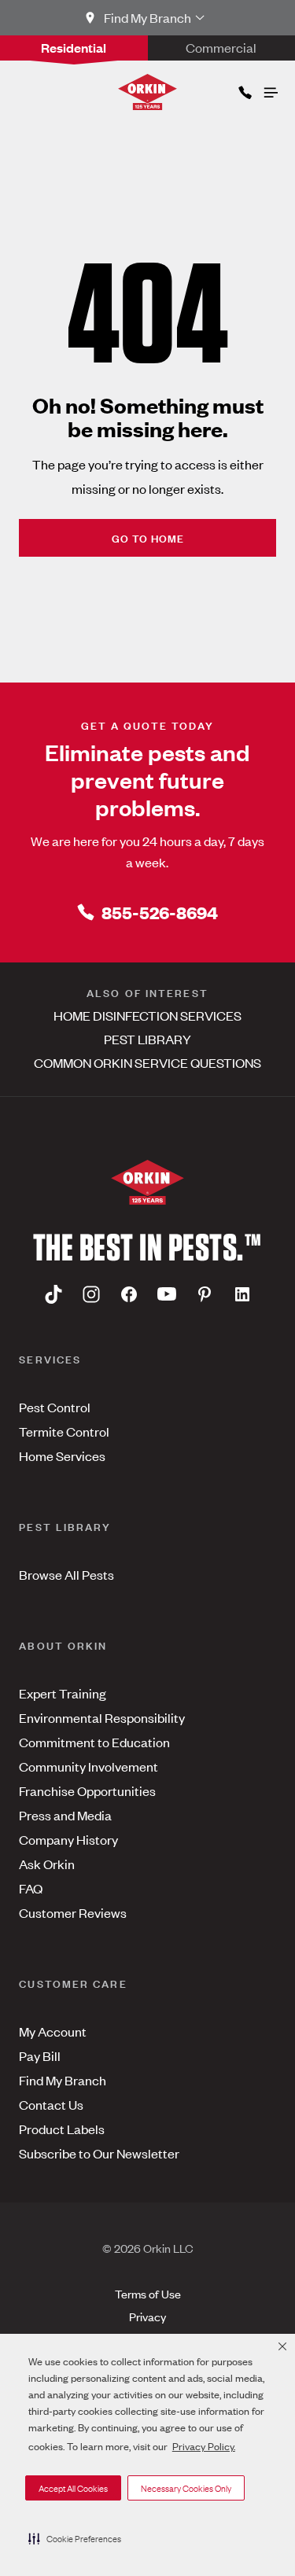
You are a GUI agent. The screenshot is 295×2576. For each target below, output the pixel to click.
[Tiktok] (53, 1294)
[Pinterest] (205, 1294)
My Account (53, 2031)
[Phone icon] (244, 89)
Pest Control (55, 1407)
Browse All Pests (66, 1574)
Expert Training (63, 1693)
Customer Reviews (73, 1912)
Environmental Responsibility (102, 1717)
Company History (68, 1839)
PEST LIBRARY (147, 1039)
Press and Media (65, 1815)
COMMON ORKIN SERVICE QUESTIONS (147, 1062)
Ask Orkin (47, 1864)
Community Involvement (88, 1766)
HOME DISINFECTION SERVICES (147, 1015)
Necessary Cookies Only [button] (186, 2488)
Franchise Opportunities (87, 1790)
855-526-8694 (160, 912)
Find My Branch (63, 2080)
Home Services (62, 1455)
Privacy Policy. (204, 2446)
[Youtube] (167, 1294)
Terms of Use (148, 2293)
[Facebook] (129, 1294)
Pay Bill (40, 2055)
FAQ (31, 1888)
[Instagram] (91, 1294)
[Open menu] (270, 89)
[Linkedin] (242, 1294)
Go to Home (148, 537)
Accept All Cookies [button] (73, 2488)
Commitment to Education (94, 1742)
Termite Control (64, 1431)
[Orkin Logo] (147, 92)
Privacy (147, 2316)
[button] (75, 2538)
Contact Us (51, 2104)
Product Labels (62, 2129)
